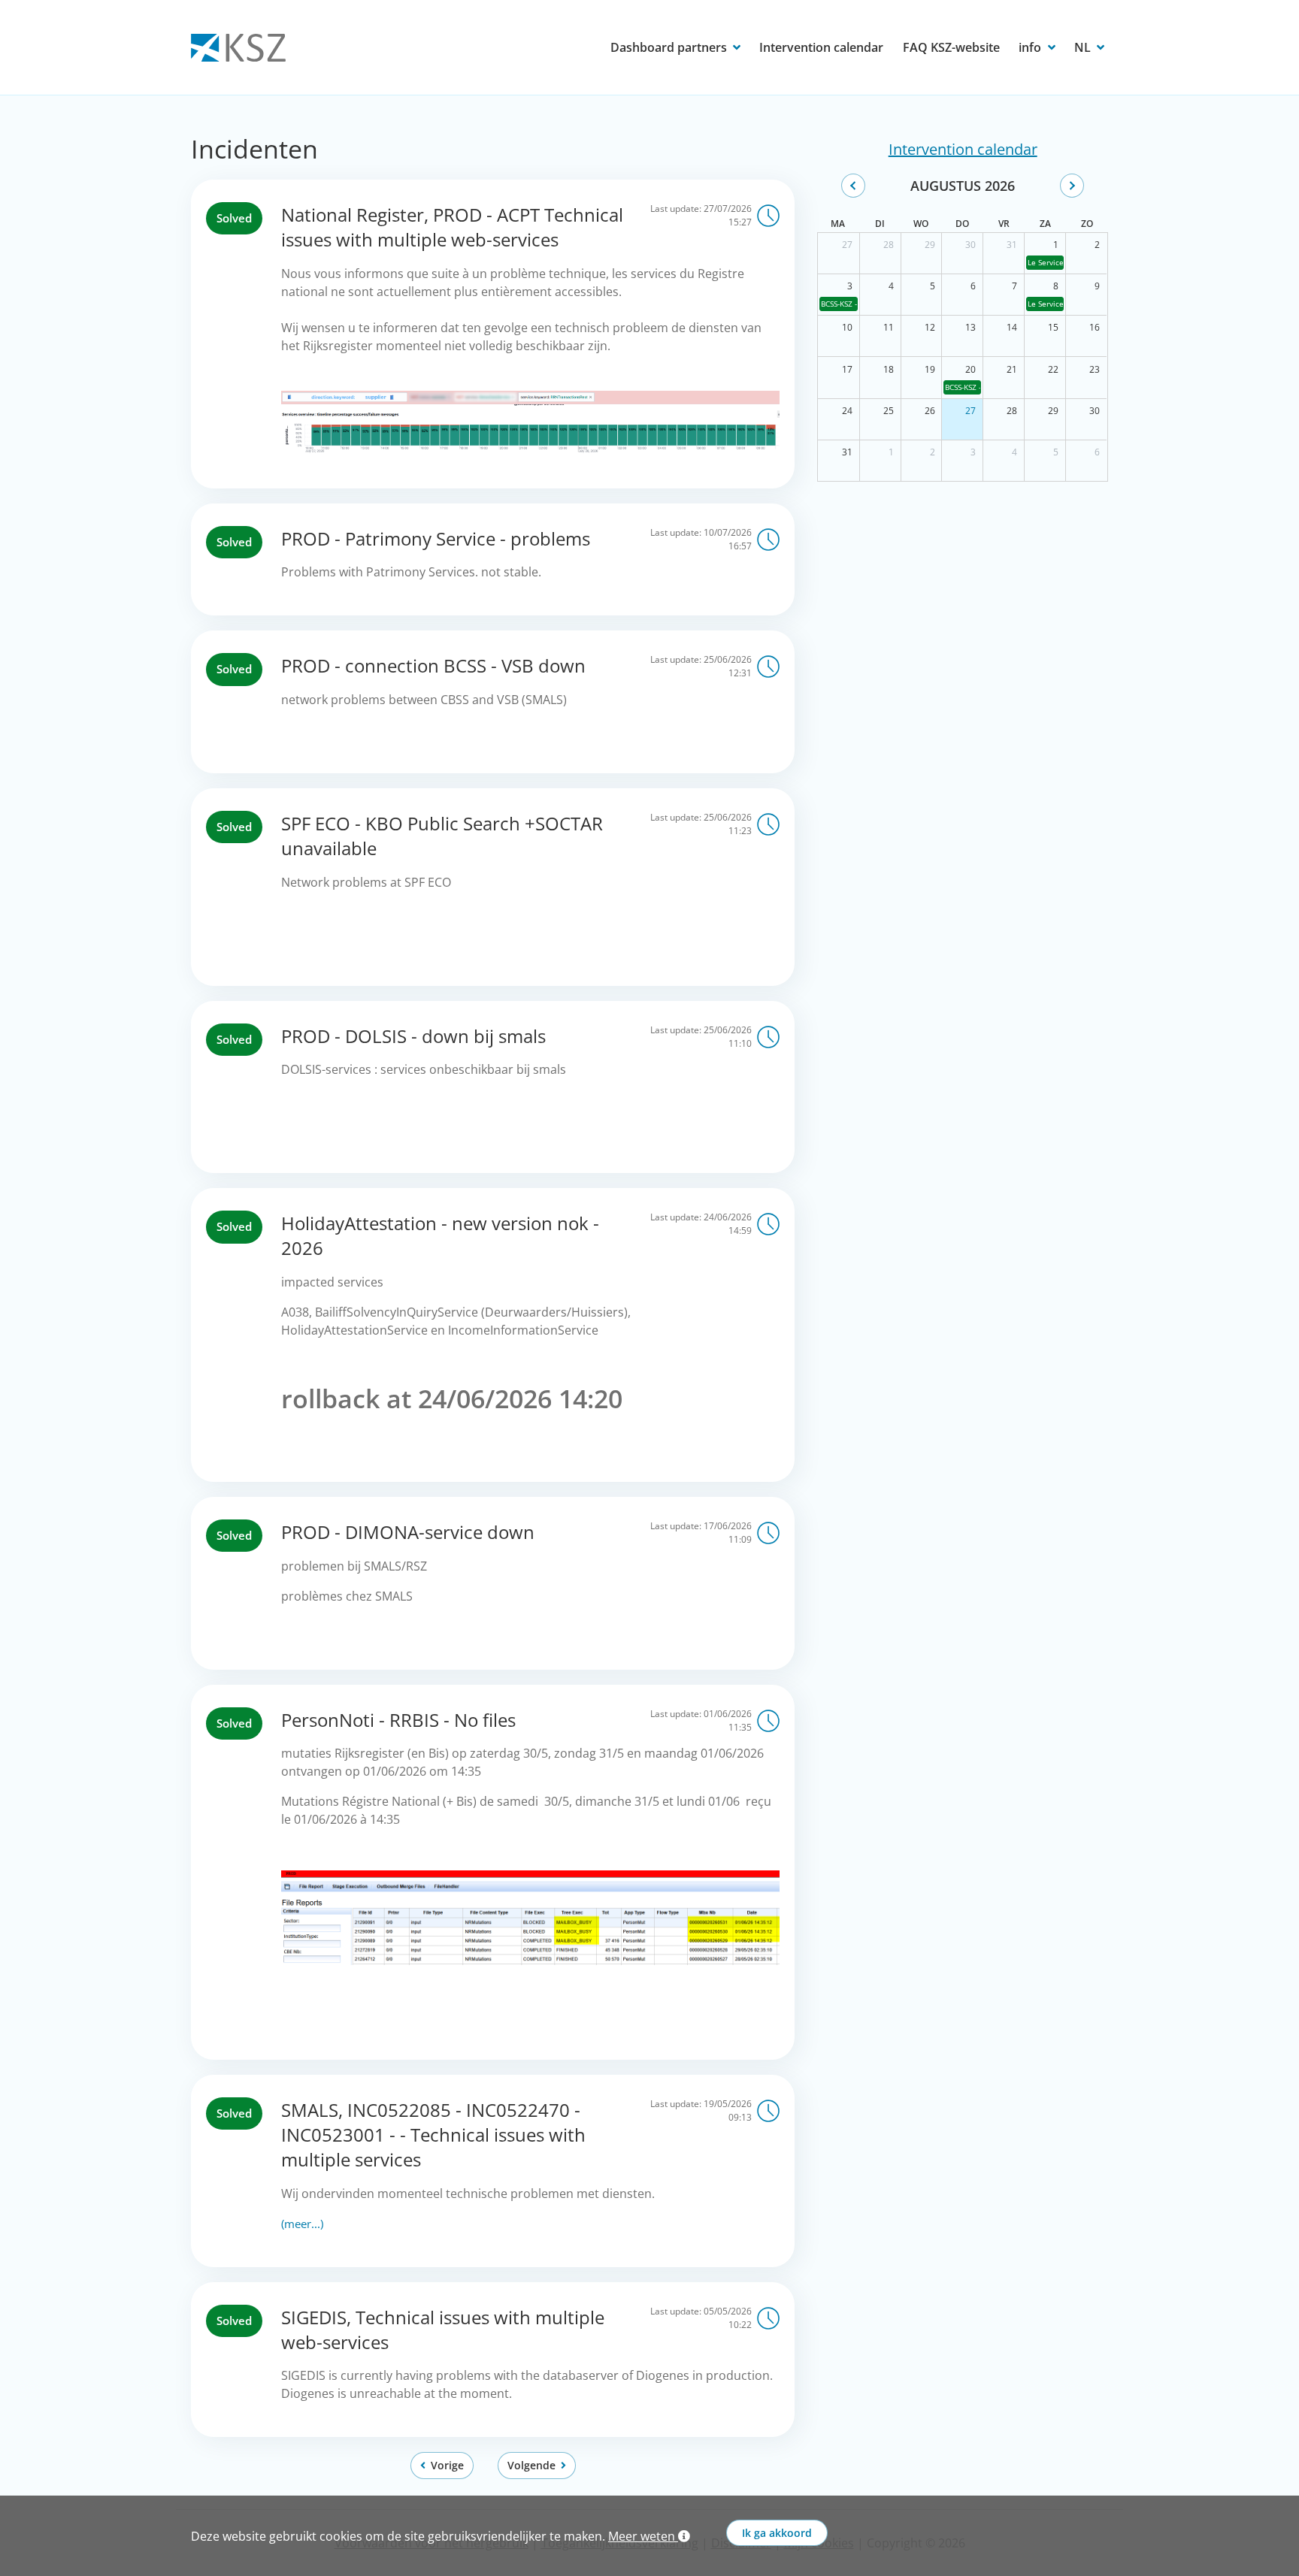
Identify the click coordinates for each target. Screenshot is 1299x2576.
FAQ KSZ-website (951, 47)
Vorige (447, 2465)
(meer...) (302, 2224)
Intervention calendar (821, 47)
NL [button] (1084, 47)
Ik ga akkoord (777, 2533)
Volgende (531, 2465)
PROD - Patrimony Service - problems (436, 538)
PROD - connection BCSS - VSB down (433, 665)
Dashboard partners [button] (670, 47)
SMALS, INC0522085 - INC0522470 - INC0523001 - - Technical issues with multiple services (433, 2135)
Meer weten (643, 2536)
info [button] (1031, 47)
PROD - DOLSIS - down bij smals (413, 1036)
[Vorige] (853, 186)
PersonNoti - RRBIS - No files (398, 1720)
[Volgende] (1072, 186)
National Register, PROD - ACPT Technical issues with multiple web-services (452, 227)
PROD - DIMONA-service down (408, 1532)
